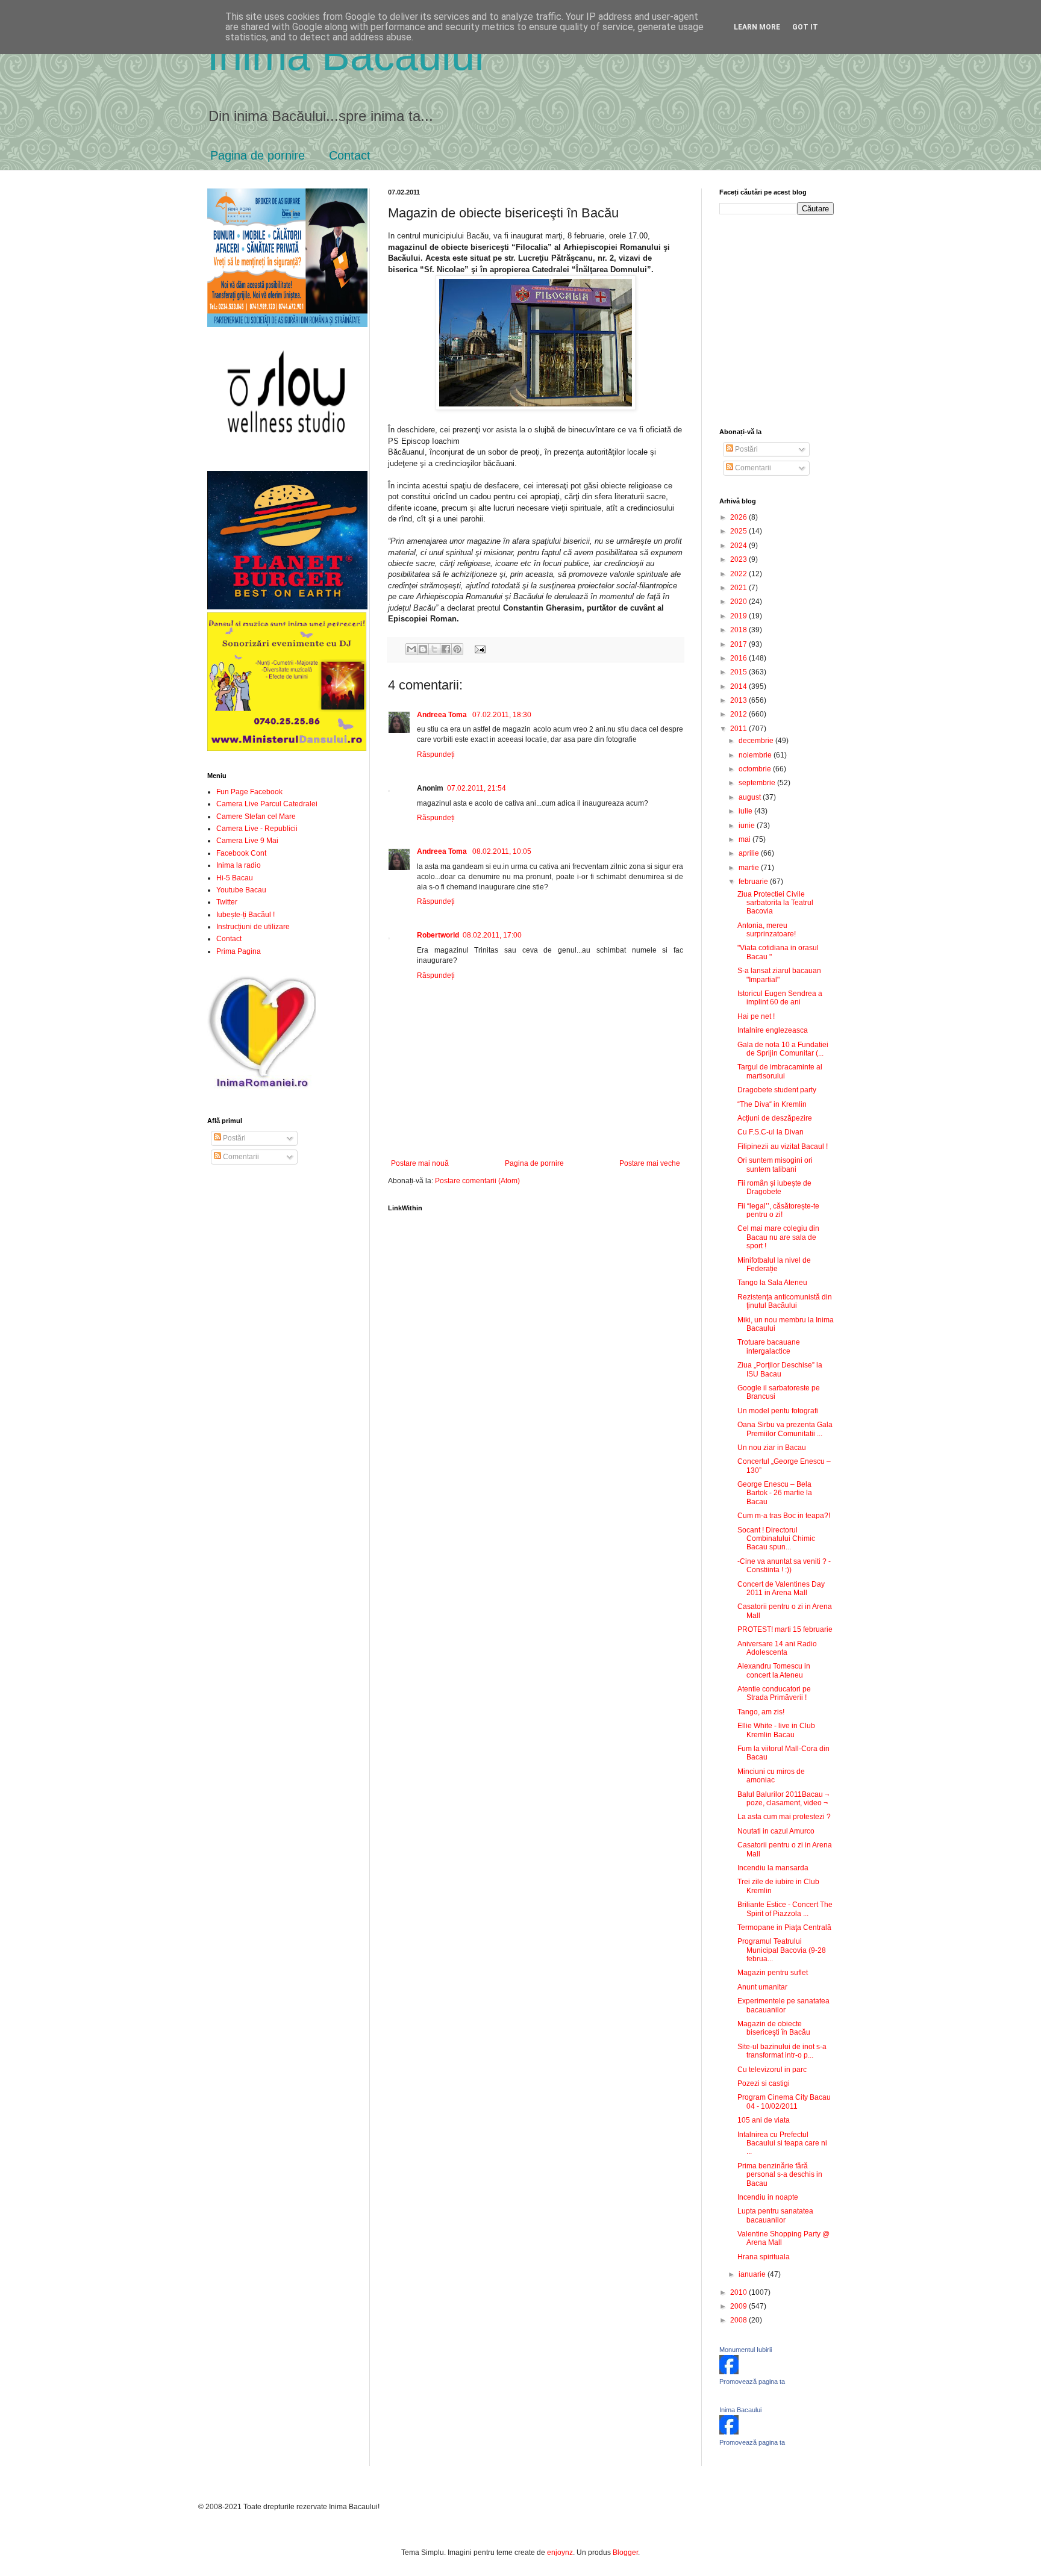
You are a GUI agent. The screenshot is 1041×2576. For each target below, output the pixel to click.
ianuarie (753, 2274)
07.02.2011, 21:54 (477, 788)
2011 (739, 729)
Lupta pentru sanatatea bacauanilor (775, 2215)
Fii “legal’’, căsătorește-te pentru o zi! (778, 1210)
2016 (739, 658)
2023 (739, 559)
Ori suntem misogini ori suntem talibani (775, 1165)
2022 (739, 574)
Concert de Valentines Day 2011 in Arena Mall (781, 1588)
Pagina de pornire (258, 155)
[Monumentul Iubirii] (729, 2372)
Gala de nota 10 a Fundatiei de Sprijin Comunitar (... (783, 1049)
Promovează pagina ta (752, 2382)
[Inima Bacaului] (729, 2432)
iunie (748, 826)
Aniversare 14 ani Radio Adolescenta (777, 1648)
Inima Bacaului (740, 2410)
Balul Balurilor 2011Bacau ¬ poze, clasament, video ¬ (783, 1799)
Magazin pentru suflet (773, 1973)
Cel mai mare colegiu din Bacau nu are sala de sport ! (778, 1237)
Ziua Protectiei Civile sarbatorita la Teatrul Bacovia (775, 903)
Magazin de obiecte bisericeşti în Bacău (774, 2028)
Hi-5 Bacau (235, 878)
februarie (754, 882)
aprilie (750, 853)
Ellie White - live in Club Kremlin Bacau (776, 1730)
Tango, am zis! (761, 1712)
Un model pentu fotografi (778, 1411)
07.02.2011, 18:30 (502, 715)
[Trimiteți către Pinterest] (457, 649)
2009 (739, 2306)
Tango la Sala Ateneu (772, 1283)
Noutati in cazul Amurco (776, 1831)
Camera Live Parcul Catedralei (267, 804)
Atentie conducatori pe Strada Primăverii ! (774, 1693)
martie (750, 868)
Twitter (227, 902)
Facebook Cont (241, 853)
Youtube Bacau (241, 890)
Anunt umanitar (762, 1987)
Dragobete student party (777, 1090)
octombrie (756, 769)
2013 (739, 700)
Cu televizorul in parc (772, 2070)
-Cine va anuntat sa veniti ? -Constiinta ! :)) (784, 1566)
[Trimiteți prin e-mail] (411, 649)
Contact (350, 155)
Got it (805, 27)
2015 (739, 672)
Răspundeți (436, 754)
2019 (739, 616)
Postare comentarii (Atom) (477, 1181)
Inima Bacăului (346, 55)
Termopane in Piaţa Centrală (784, 1927)
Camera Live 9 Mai (247, 841)
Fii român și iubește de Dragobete (774, 1187)
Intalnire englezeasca (773, 1030)
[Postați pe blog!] (423, 649)
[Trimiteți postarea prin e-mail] (478, 649)
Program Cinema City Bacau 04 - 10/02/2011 (784, 2102)
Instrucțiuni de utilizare (253, 927)
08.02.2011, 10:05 (502, 851)
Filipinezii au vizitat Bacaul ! (783, 1146)
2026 (739, 517)
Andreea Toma (443, 715)
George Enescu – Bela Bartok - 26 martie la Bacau (775, 1493)
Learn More (757, 27)
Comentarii (240, 1157)
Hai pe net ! (756, 1016)
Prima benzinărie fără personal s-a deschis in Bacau (780, 2175)
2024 (739, 546)
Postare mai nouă (420, 1163)
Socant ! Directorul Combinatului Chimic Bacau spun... (776, 1539)
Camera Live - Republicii (257, 829)
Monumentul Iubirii (746, 2350)
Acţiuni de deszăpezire (775, 1118)
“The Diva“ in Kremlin (772, 1104)
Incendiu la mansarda (773, 1868)
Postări (233, 1138)
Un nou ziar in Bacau (772, 1448)
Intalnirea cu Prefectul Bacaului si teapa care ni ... (782, 2143)
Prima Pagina (239, 951)
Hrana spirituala (764, 2257)
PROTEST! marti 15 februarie (785, 1629)
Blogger (625, 2553)
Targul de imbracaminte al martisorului (780, 1071)
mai (746, 839)
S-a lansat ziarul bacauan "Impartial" (779, 975)
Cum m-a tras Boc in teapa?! (784, 1516)
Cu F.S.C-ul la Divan (771, 1132)
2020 (739, 602)
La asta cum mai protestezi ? (784, 1817)
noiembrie (756, 755)
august (751, 797)
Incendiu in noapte (768, 2197)
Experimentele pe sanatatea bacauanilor (783, 2005)
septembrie (758, 783)
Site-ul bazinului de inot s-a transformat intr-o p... (782, 2051)
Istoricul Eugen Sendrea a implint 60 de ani (780, 998)
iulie (746, 811)
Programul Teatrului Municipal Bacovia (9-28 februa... (782, 1950)
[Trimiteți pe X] (434, 649)
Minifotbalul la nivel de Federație (774, 1265)
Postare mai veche (650, 1163)
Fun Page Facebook (249, 792)
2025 (739, 531)
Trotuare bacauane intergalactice (769, 1346)
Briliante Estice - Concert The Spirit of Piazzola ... (785, 1909)
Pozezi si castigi (764, 2083)
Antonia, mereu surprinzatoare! (767, 930)
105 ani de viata (764, 2120)
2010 (739, 2292)
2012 (739, 714)
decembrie (757, 741)
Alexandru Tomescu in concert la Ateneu (774, 1670)
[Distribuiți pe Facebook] (446, 649)
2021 (739, 588)
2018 (739, 630)
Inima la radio (239, 865)
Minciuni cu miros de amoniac (771, 1776)
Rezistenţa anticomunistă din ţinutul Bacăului (785, 1301)
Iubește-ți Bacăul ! (245, 915)
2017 (739, 644)
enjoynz (560, 2553)
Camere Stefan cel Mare (256, 817)
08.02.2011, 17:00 (492, 935)
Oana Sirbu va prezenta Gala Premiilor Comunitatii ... (785, 1429)
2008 (739, 2320)
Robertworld (438, 935)
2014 (739, 686)
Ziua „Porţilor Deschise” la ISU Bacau (780, 1369)
